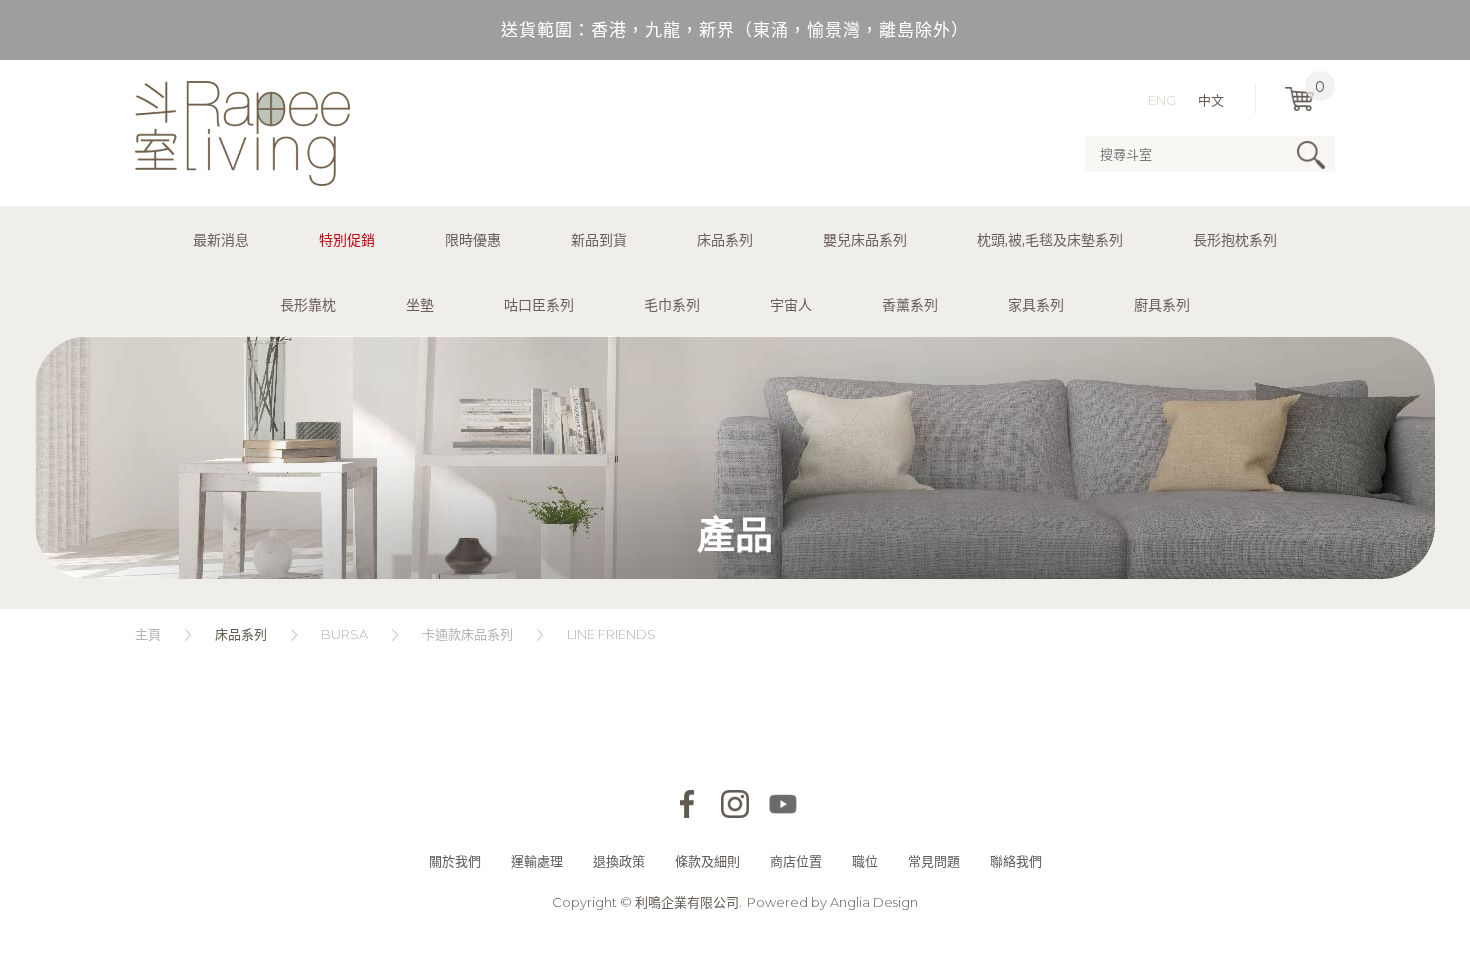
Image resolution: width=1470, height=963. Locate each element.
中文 (1211, 100)
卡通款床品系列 (467, 634)
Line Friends (611, 634)
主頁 (148, 634)
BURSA (344, 634)
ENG (1162, 100)
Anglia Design (874, 902)
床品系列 (241, 634)
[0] (1299, 99)
